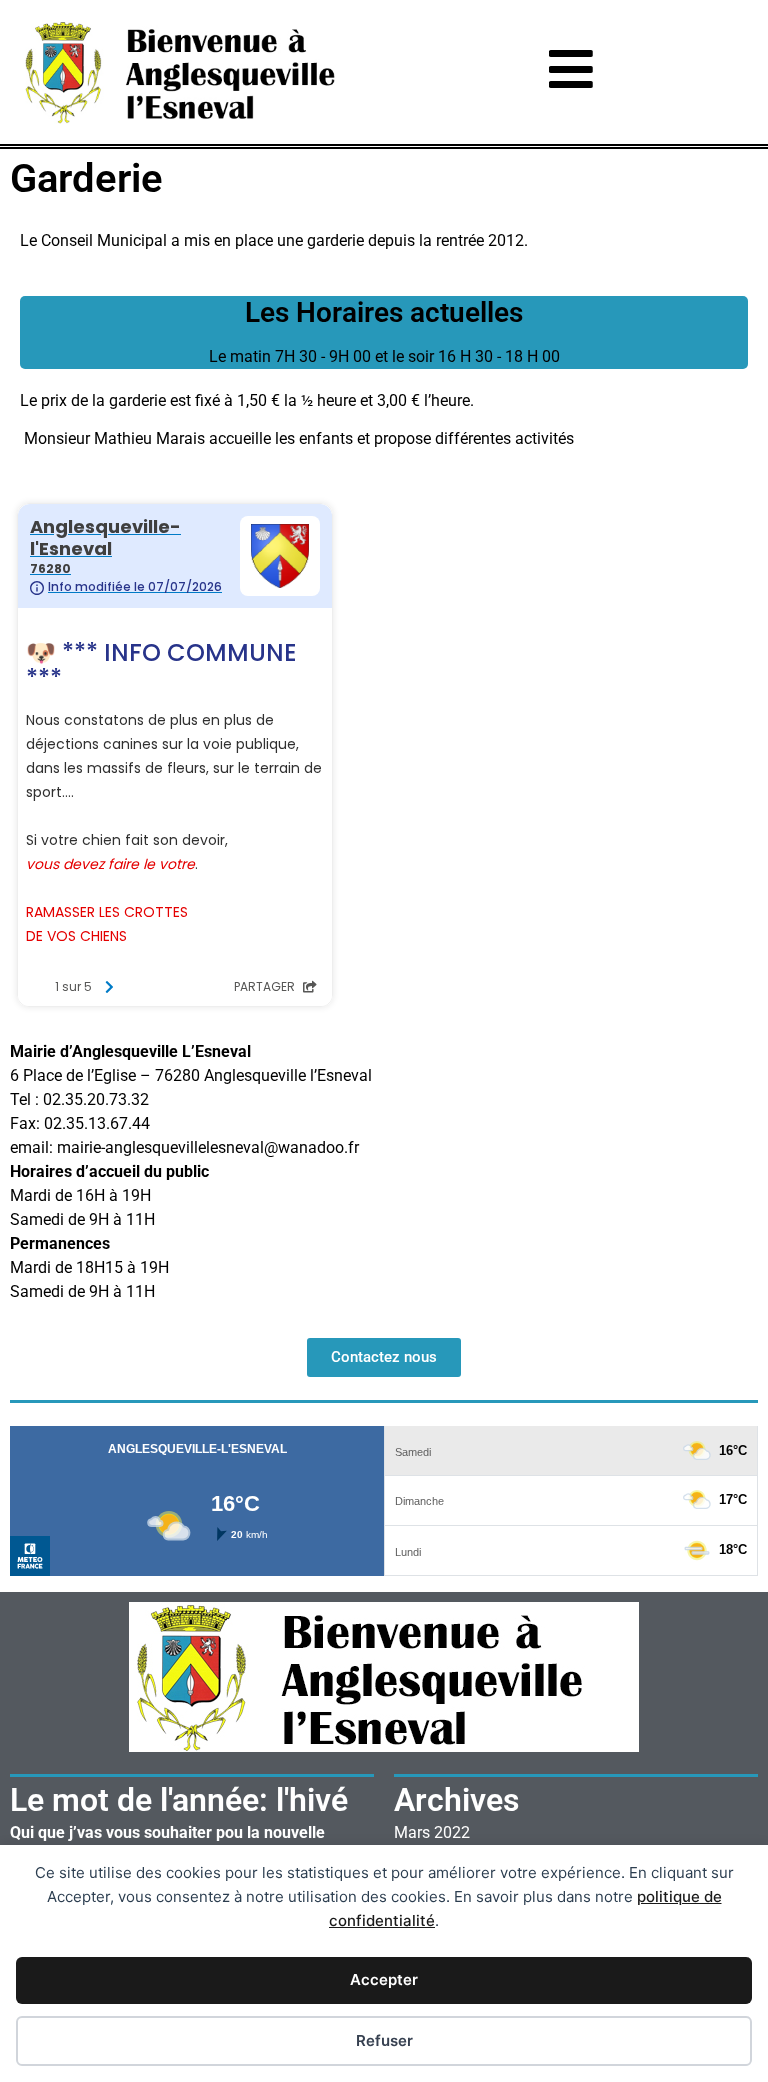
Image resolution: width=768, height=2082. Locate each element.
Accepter (384, 1979)
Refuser (384, 2040)
